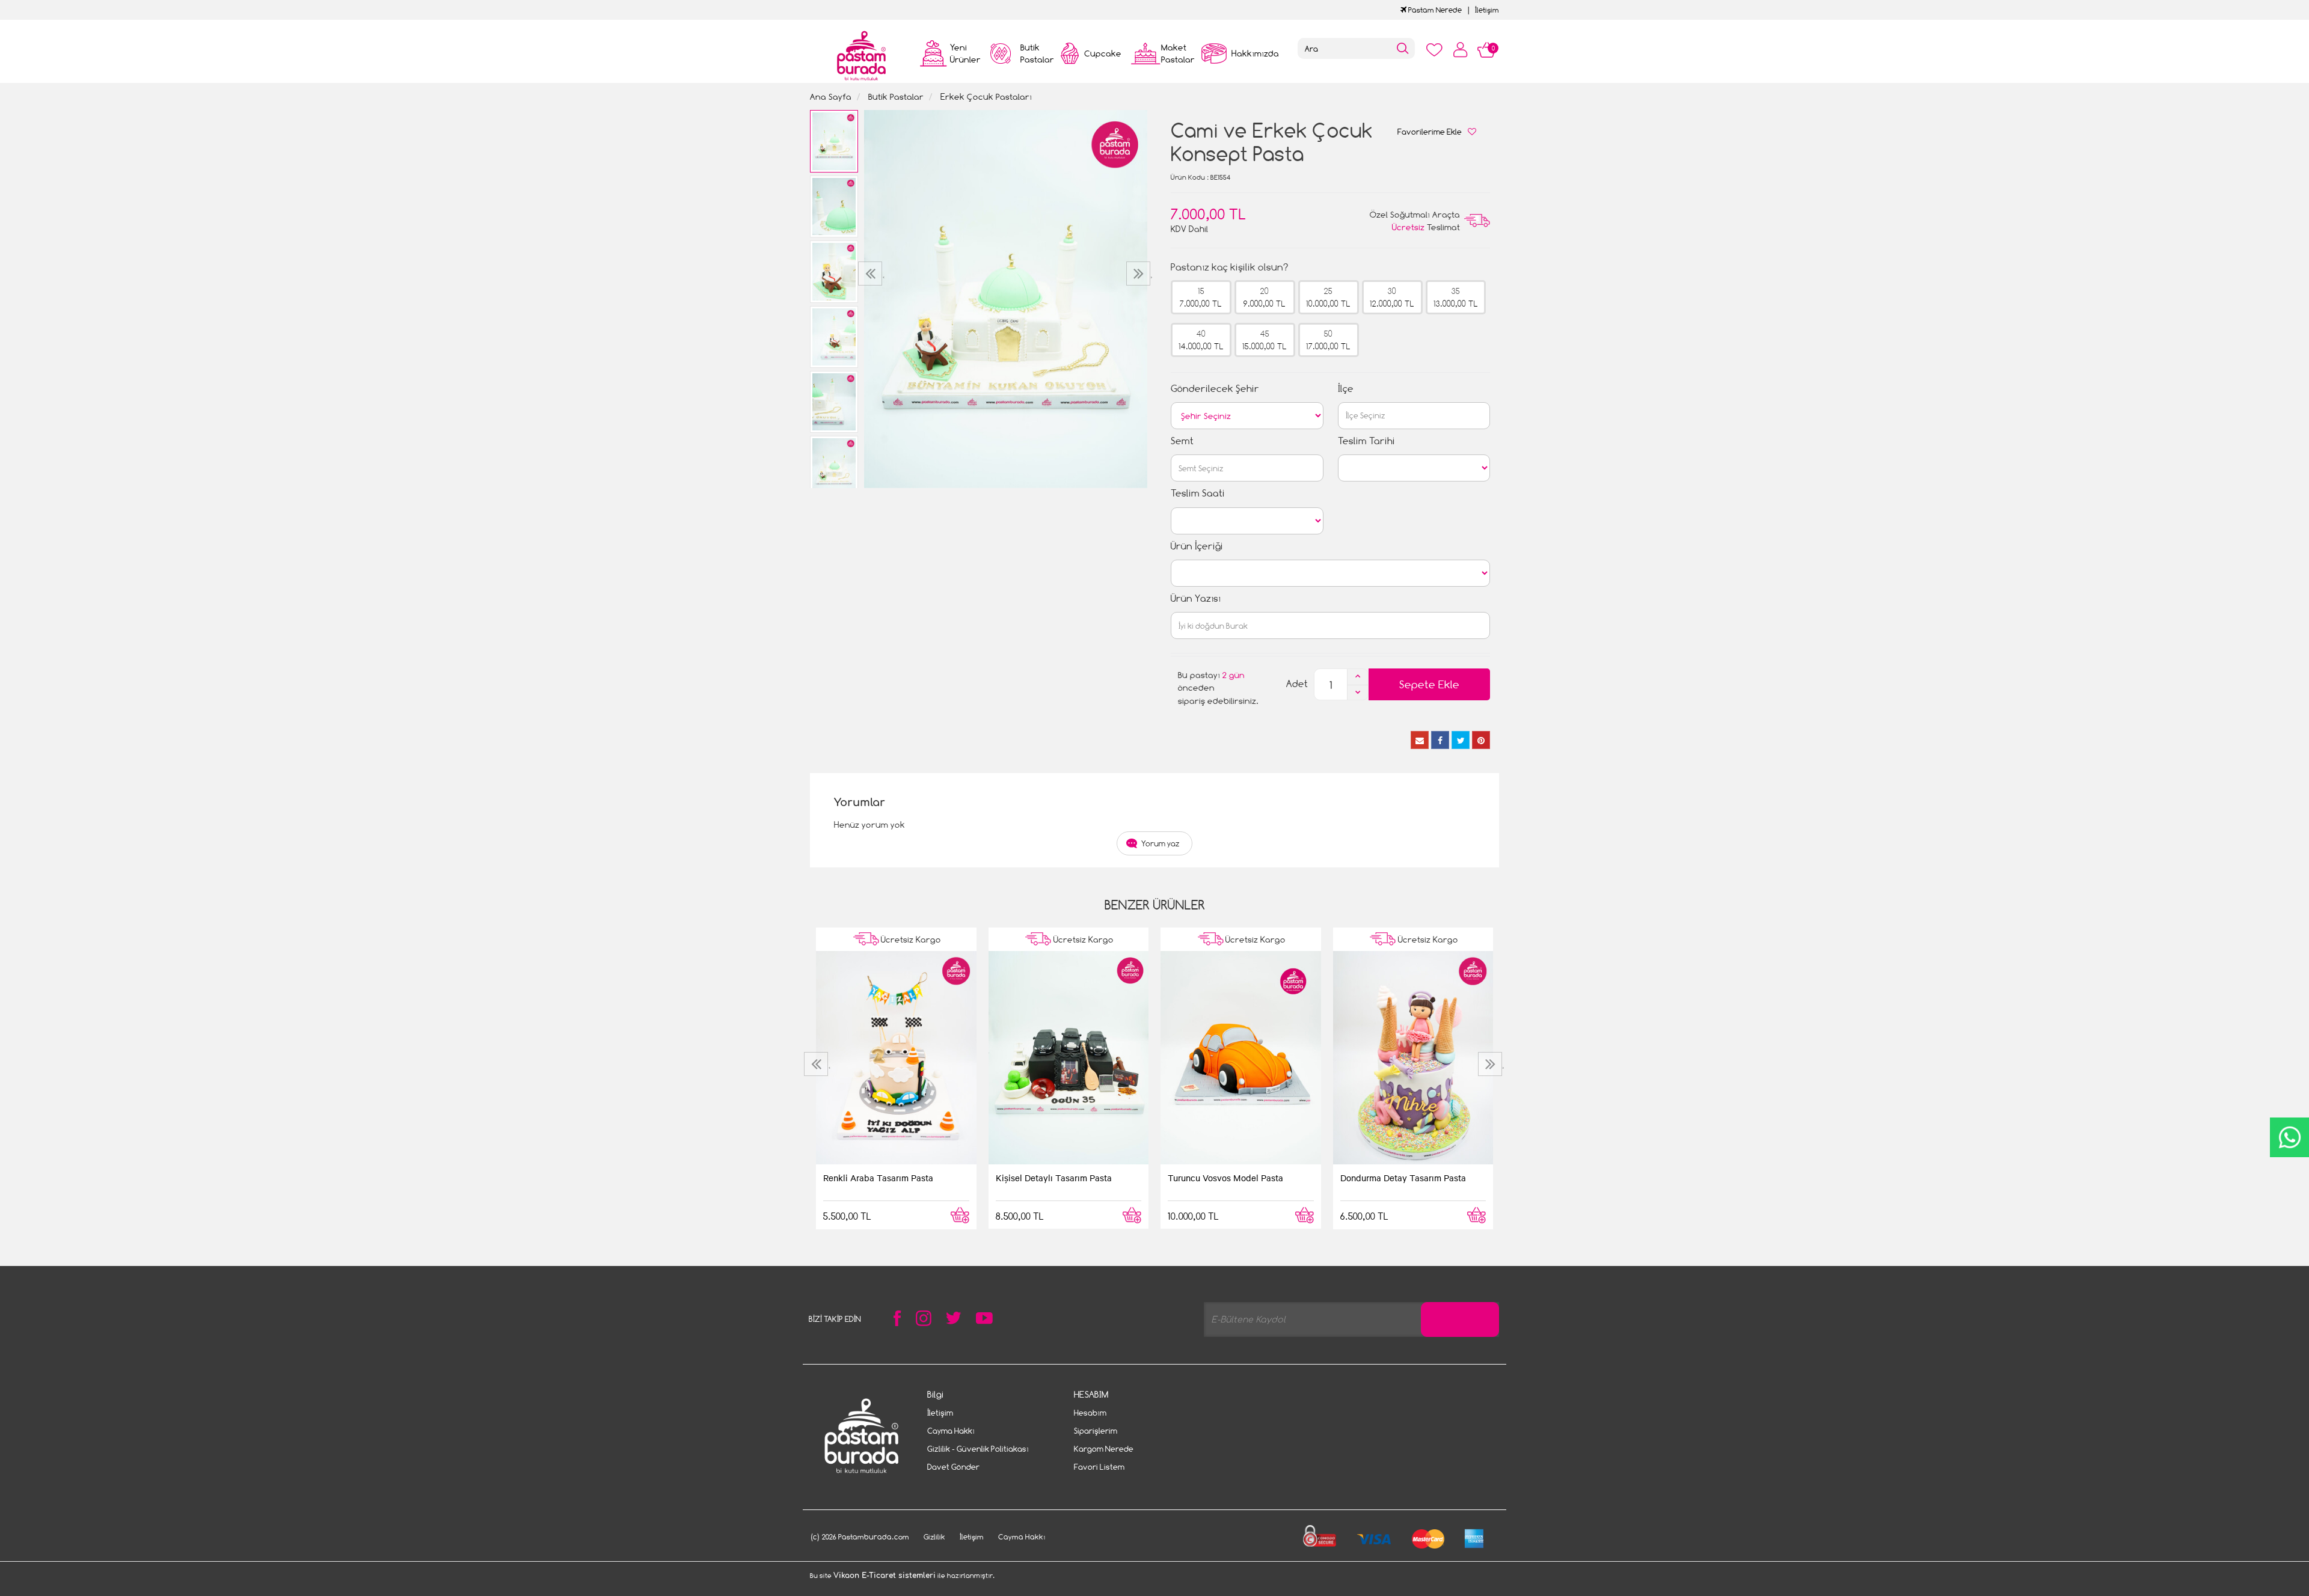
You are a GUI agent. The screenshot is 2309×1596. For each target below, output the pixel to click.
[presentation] (872, 274)
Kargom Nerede (1104, 1449)
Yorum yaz (1161, 843)
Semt (1182, 441)
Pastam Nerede (1434, 10)
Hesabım (1090, 1413)
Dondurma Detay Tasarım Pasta (1403, 1178)
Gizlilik (934, 1537)
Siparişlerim (1096, 1431)
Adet (1297, 684)
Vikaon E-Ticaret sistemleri (885, 1576)
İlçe (1346, 389)
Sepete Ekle (1429, 684)
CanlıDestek (2289, 1137)
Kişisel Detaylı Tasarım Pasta (1054, 1178)
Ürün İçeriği (1197, 546)
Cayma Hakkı (951, 1431)
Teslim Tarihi (1366, 441)
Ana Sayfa (831, 96)
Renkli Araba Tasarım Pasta (878, 1178)
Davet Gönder (953, 1467)
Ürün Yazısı (1196, 598)
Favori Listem (1099, 1467)
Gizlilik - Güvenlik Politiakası (978, 1449)
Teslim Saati (1198, 493)
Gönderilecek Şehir (1215, 389)
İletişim (1487, 10)
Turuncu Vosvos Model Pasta (1225, 1178)
